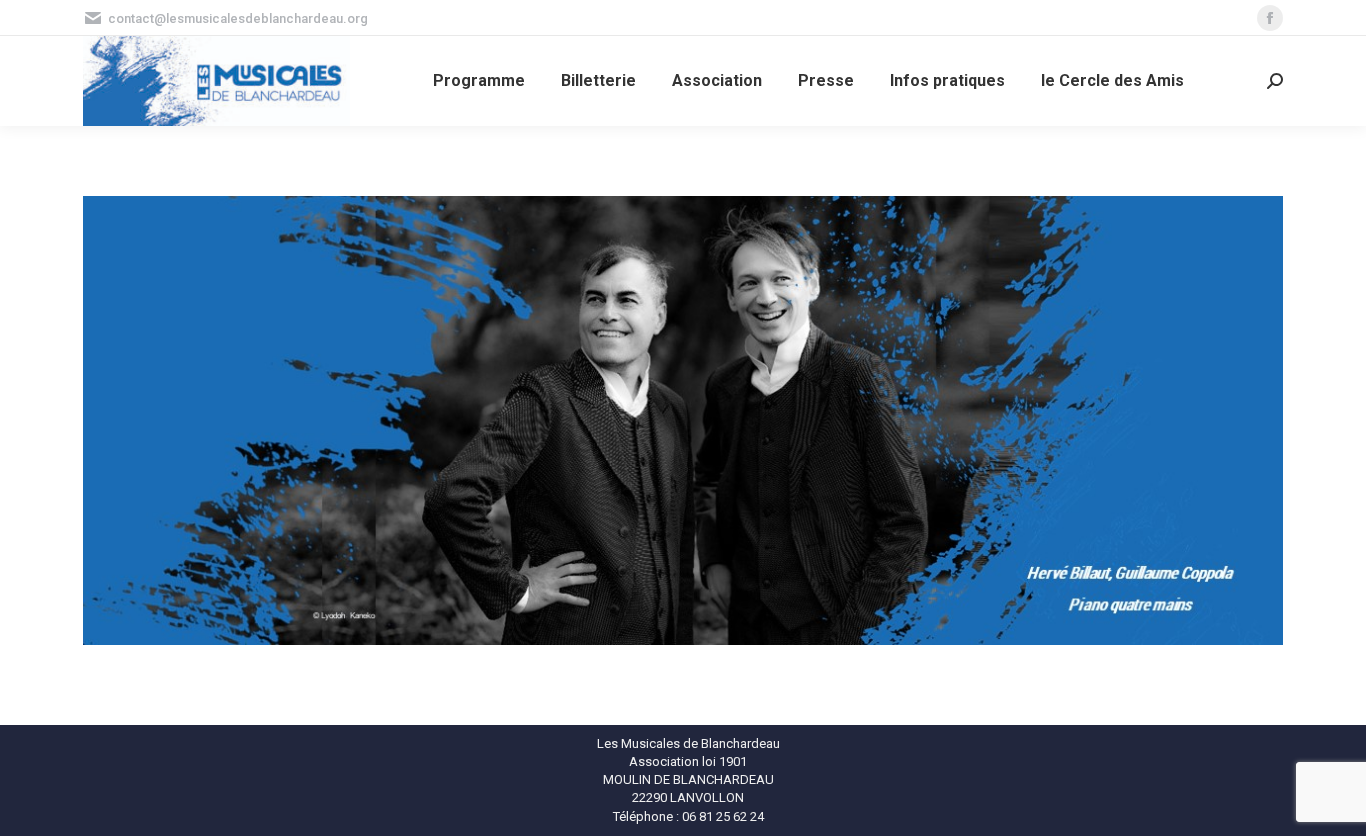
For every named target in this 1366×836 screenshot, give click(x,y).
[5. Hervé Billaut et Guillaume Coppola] (683, 420)
